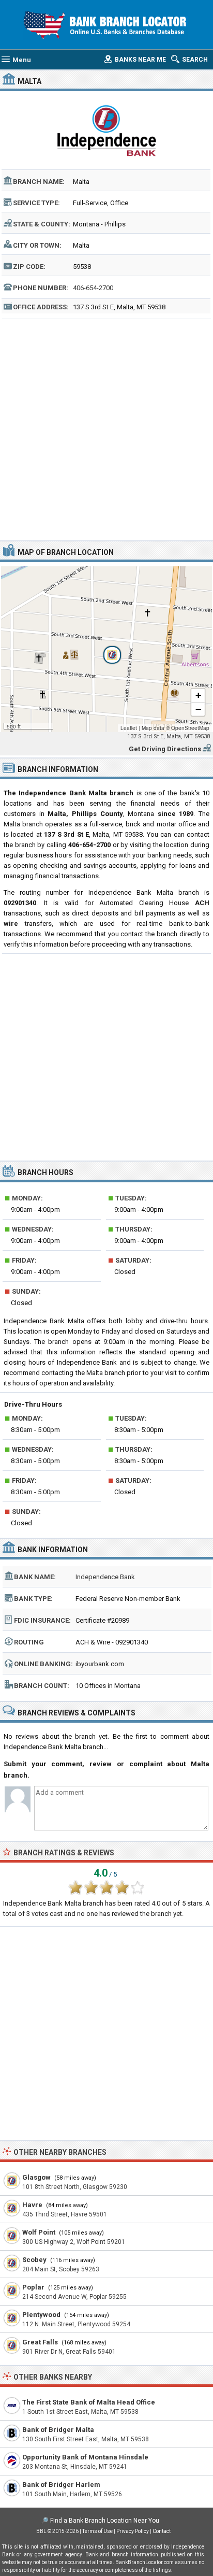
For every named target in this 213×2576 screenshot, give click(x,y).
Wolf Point (39, 2232)
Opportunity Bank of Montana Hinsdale (85, 2457)
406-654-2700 (93, 288)
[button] (106, 649)
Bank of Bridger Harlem (61, 2485)
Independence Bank (105, 1577)
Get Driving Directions (165, 749)
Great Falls (40, 2342)
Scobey (34, 2260)
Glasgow (36, 2177)
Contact (162, 2531)
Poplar (33, 2287)
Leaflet (129, 728)
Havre (32, 2205)
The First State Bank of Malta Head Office (89, 2402)
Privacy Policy (133, 2531)
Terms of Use (97, 2531)
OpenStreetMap (190, 728)
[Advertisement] (106, 428)
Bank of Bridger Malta (58, 2430)
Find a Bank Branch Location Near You (105, 2521)
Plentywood (41, 2315)
